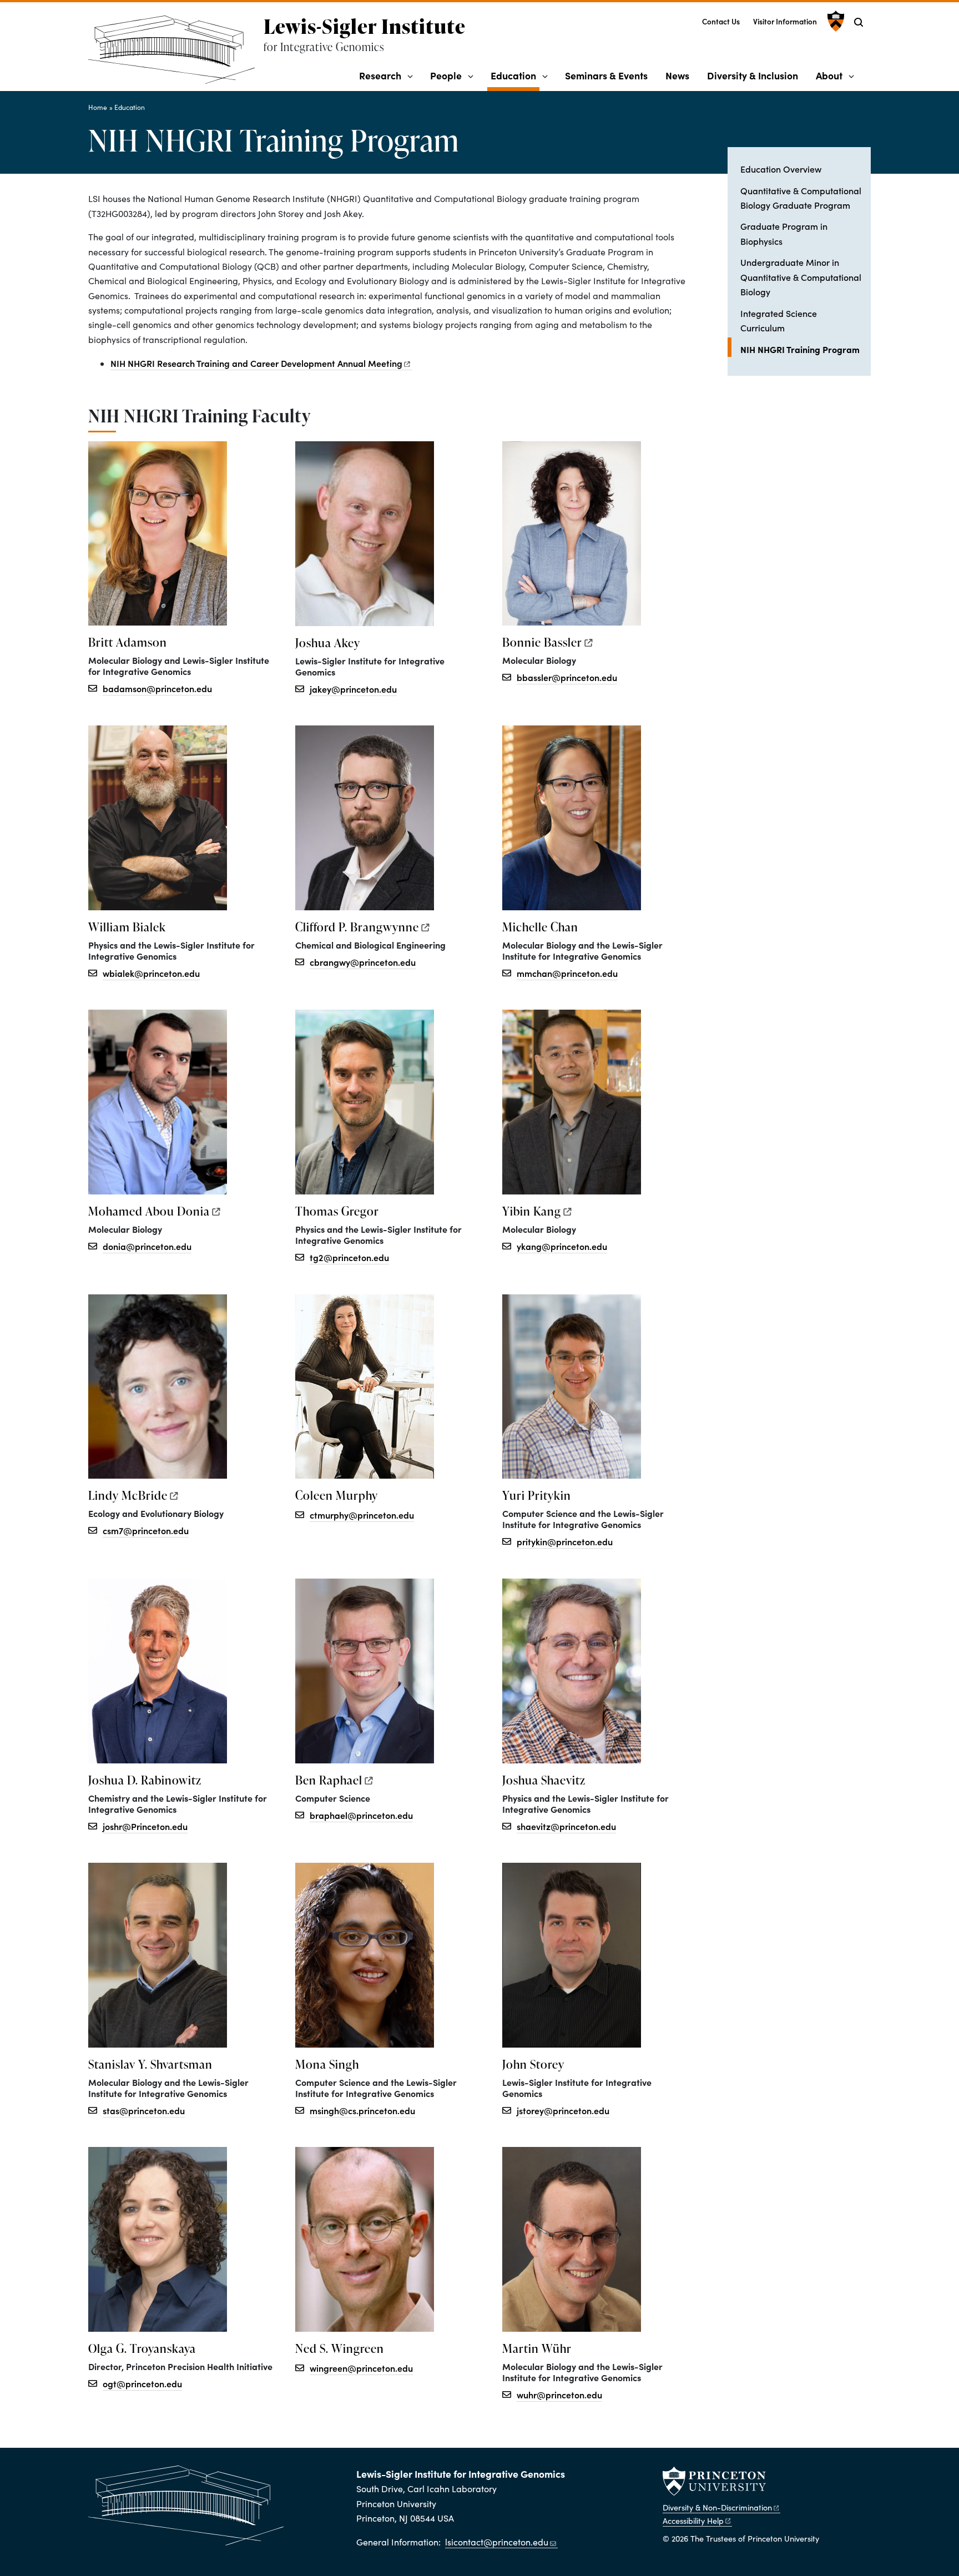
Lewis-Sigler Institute (365, 26)
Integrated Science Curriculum (779, 320)
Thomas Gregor (337, 1211)
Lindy (128, 1495)
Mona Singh (327, 2064)
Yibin (532, 1211)
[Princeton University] (834, 21)
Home (98, 107)
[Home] (176, 54)
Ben (329, 1780)
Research (380, 75)
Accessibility (693, 2520)
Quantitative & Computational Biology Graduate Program (801, 198)
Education (515, 75)
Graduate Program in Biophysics (784, 233)
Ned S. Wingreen (340, 2348)
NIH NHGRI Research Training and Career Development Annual (256, 363)
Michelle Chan (540, 927)
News (677, 75)
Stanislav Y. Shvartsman (150, 2064)
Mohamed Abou (149, 1211)
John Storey (533, 2064)
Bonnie (542, 642)
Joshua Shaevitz (544, 1780)
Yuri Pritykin (537, 1495)
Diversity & (717, 2507)
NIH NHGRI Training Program (806, 349)
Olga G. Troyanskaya (142, 2348)
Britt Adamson (128, 642)
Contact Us (721, 21)
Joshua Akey (328, 643)
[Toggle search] (859, 22)
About (829, 75)
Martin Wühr (537, 2348)
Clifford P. (357, 927)
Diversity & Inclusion (753, 75)
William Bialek (127, 927)
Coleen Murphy (337, 1495)
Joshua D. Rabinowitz (145, 1780)
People (446, 75)
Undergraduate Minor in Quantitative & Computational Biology (801, 277)
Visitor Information (785, 21)
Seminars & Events (606, 75)
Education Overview (781, 169)
